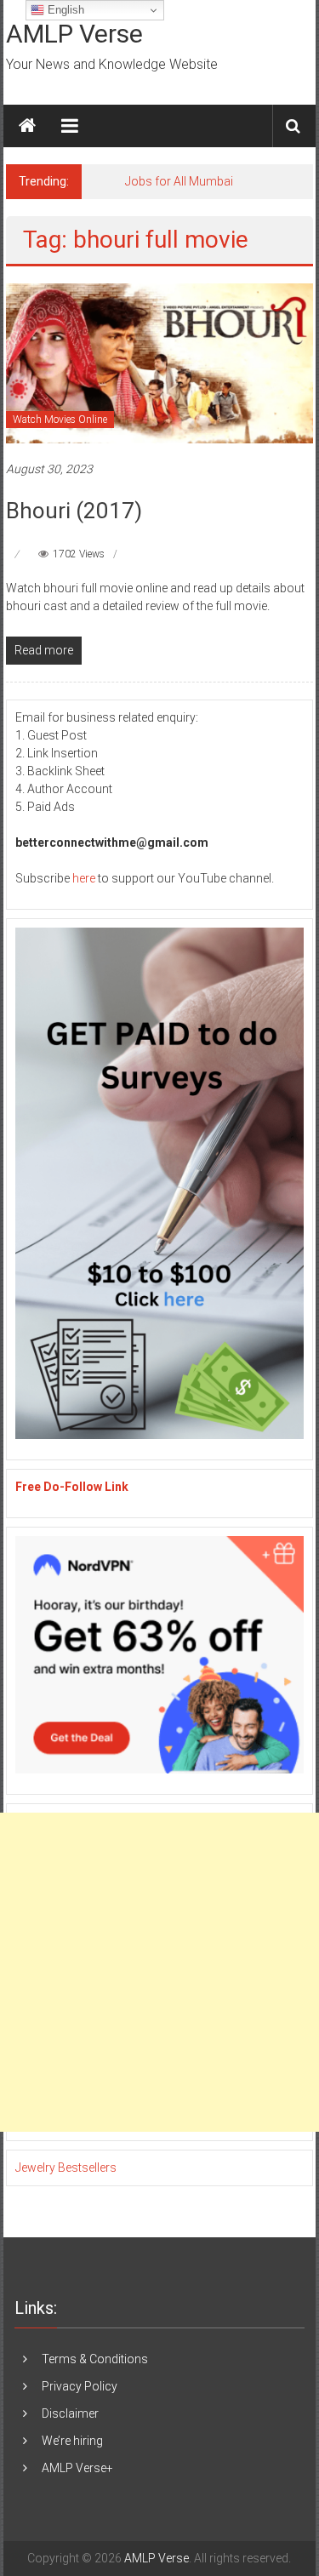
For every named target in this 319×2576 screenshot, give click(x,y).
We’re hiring (72, 2441)
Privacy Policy (80, 2386)
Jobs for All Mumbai (179, 181)
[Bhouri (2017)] (159, 363)
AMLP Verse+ (77, 2468)
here (84, 878)
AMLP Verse (74, 34)
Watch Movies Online (60, 420)
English (64, 10)
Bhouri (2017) (74, 511)
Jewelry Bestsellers (66, 2168)
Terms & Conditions (95, 2359)
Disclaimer (70, 2413)
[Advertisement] (159, 1972)
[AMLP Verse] (27, 126)
